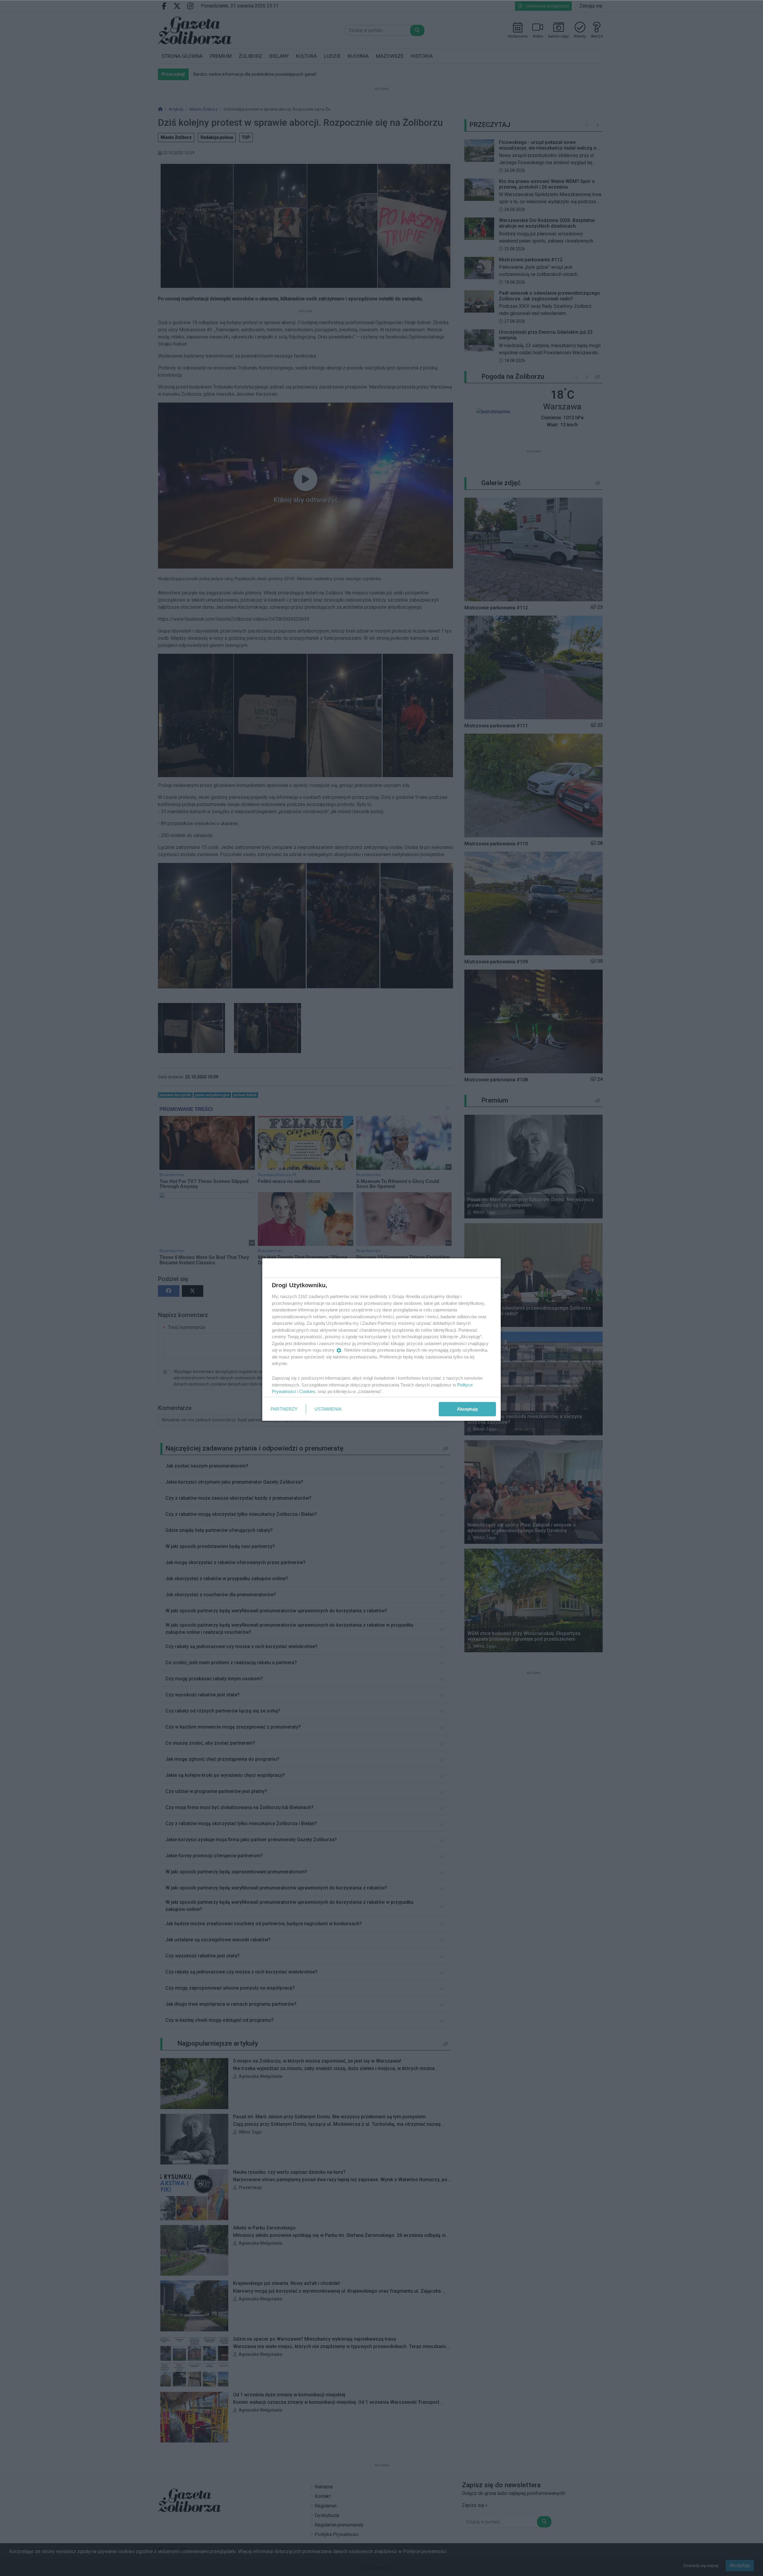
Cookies (307, 1391)
